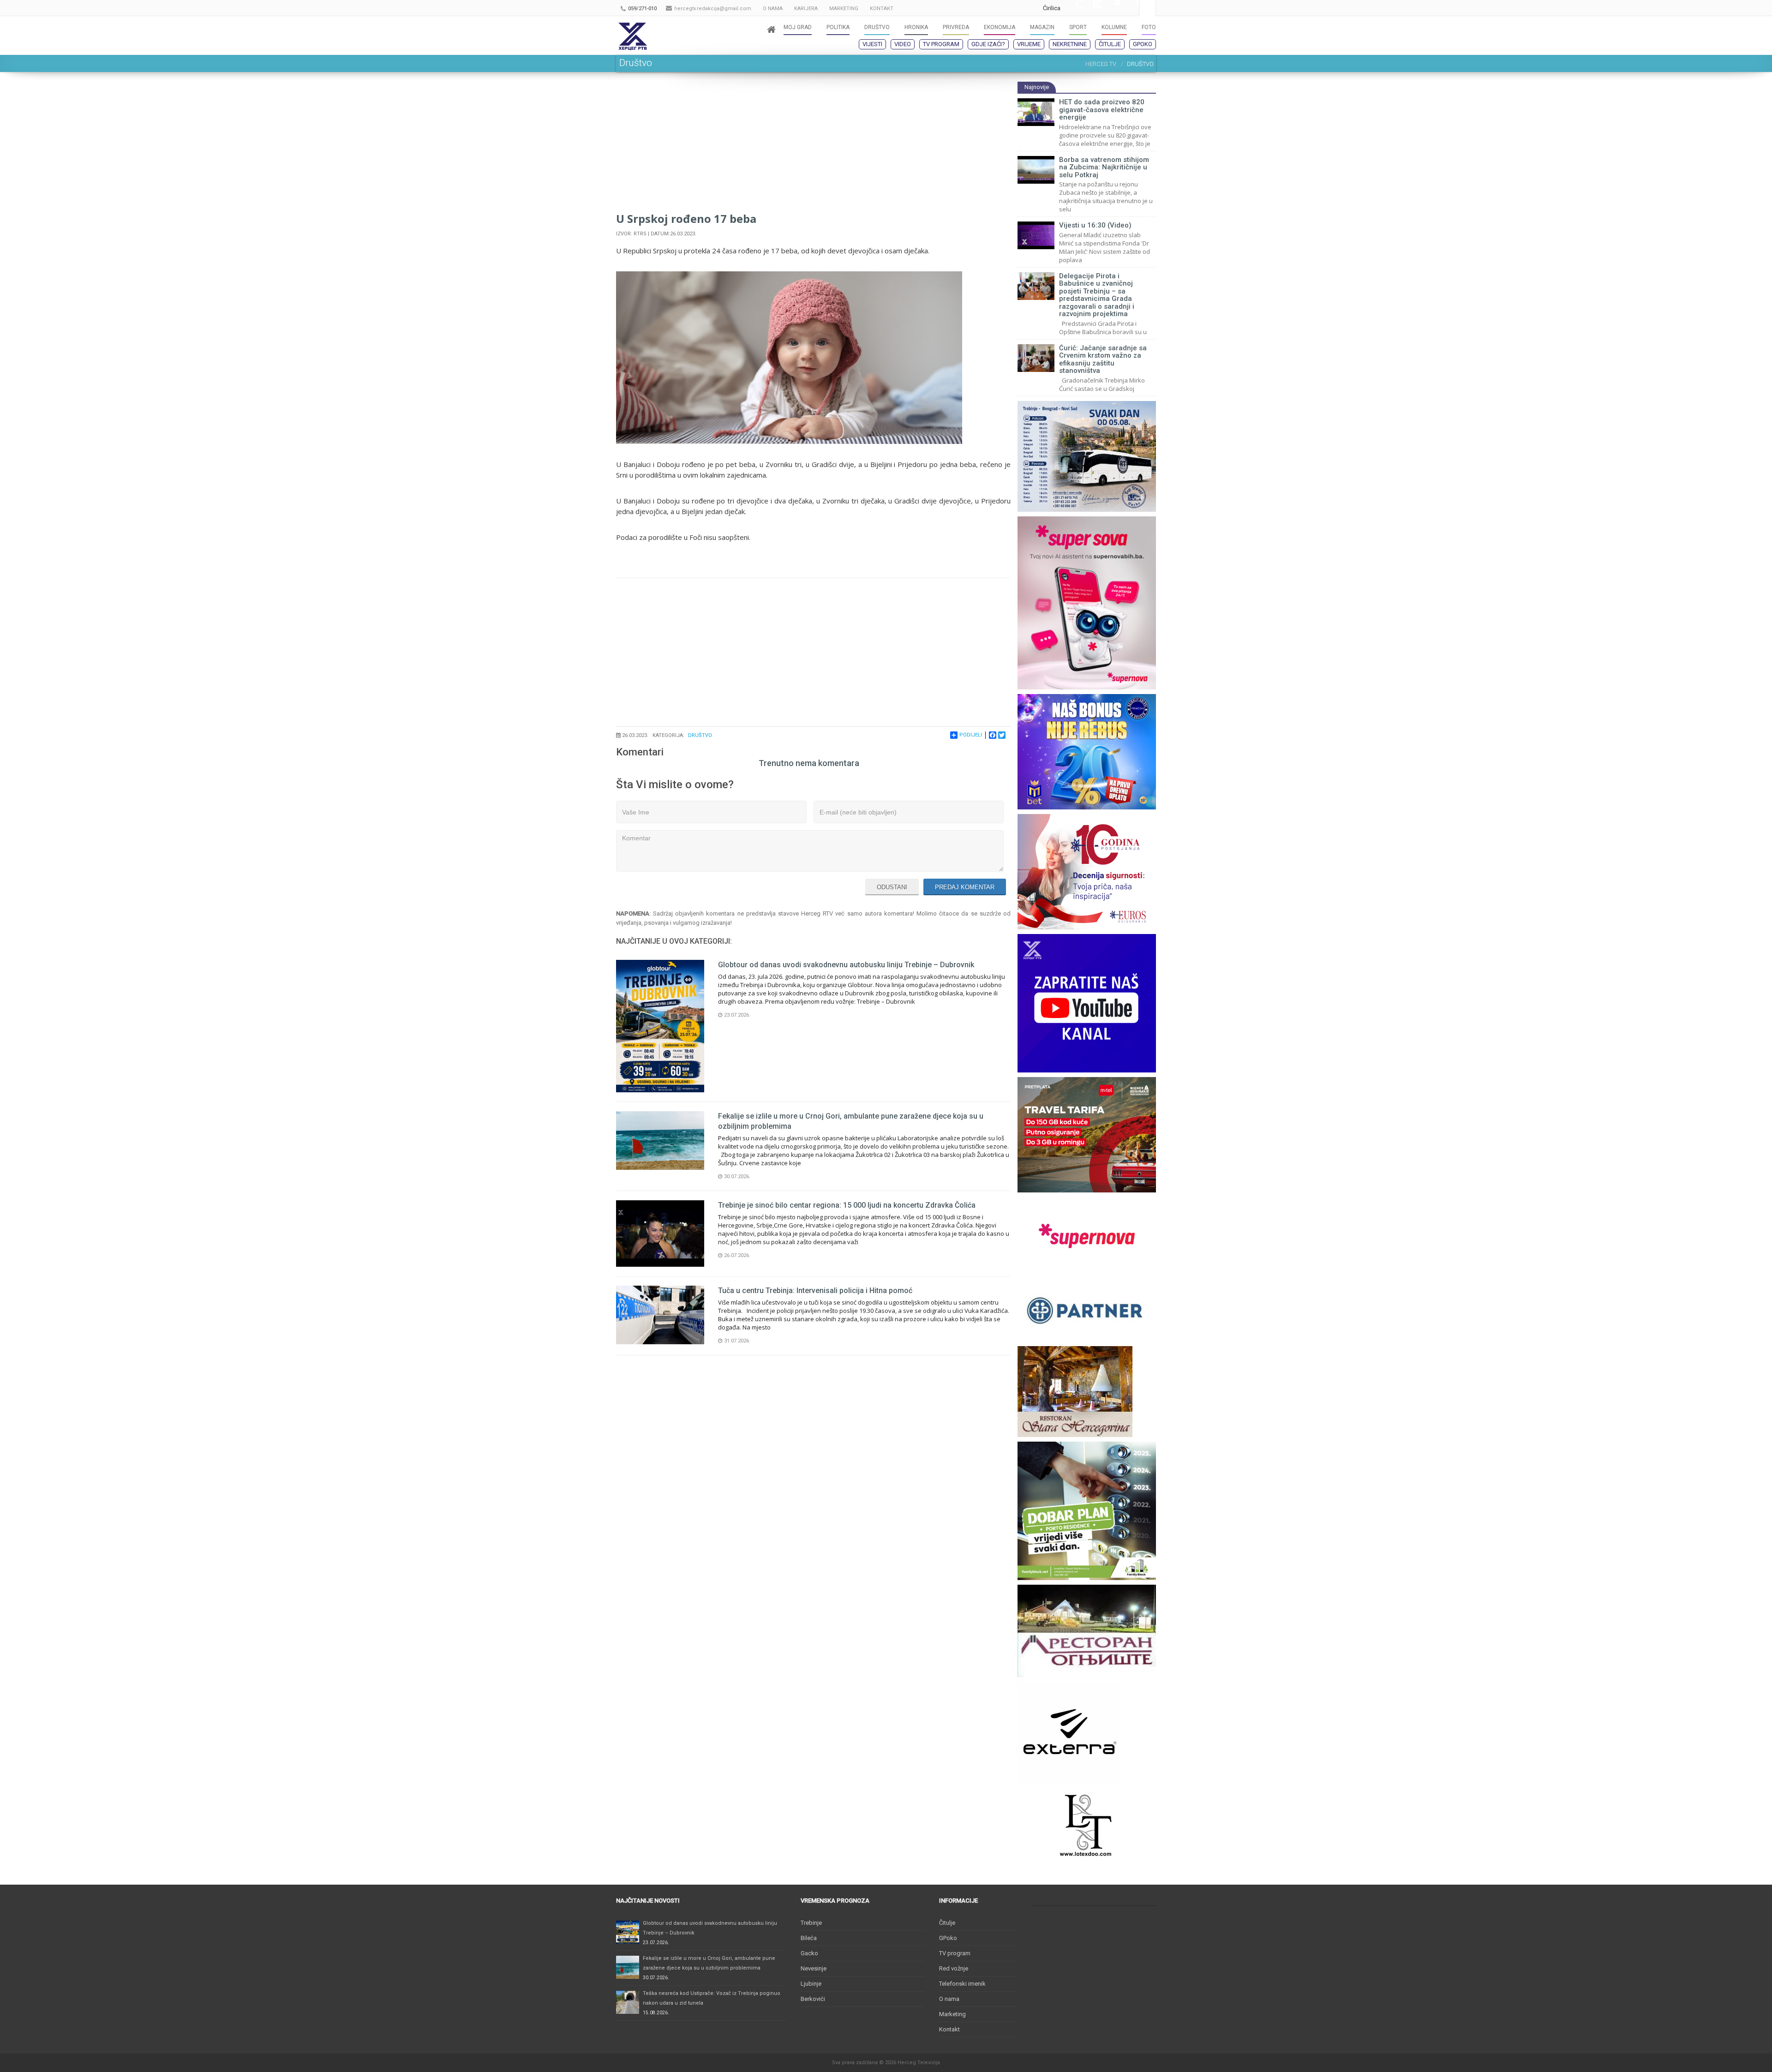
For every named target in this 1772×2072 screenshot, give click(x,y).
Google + (1074, 8)
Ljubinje (811, 1984)
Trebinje (811, 1923)
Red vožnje (954, 1968)
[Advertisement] (813, 146)
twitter (1111, 8)
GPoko (1143, 44)
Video (903, 44)
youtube (1093, 8)
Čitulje (1110, 44)
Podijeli (971, 735)
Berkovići (813, 1999)
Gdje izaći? (988, 44)
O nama (949, 1999)
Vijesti (872, 44)
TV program (941, 44)
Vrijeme (1029, 44)
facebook (1130, 8)
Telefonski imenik (962, 1984)
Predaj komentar (965, 887)
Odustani (892, 887)
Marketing (952, 2014)
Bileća (809, 1938)
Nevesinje (814, 1968)
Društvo (700, 735)
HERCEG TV (1101, 64)
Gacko (809, 1953)
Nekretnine (1070, 44)
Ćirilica (1052, 8)
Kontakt (949, 2029)
